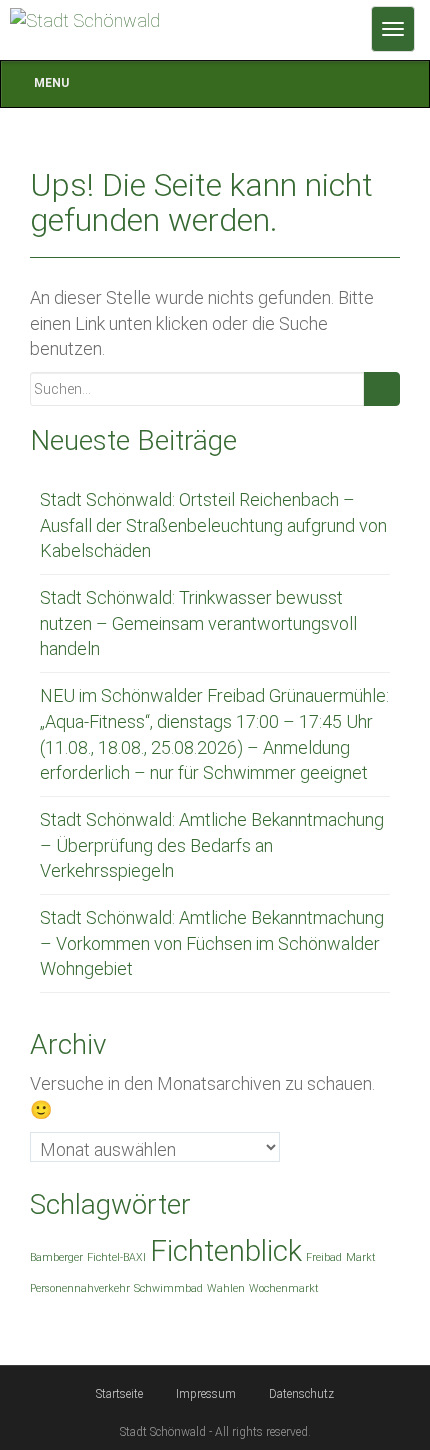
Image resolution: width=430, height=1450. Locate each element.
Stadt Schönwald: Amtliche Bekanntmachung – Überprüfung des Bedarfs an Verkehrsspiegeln (212, 845)
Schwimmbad (168, 1288)
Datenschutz (301, 1394)
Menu (51, 83)
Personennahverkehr (80, 1288)
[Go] (381, 389)
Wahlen (226, 1288)
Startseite (119, 1394)
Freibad (324, 1257)
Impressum (206, 1394)
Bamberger (56, 1257)
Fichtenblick (226, 1251)
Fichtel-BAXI (116, 1257)
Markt (361, 1257)
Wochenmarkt (284, 1288)
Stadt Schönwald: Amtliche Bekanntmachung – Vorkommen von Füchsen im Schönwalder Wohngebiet (212, 943)
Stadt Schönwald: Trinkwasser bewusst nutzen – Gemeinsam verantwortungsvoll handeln (198, 623)
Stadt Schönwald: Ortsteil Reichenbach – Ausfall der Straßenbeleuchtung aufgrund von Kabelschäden (213, 525)
